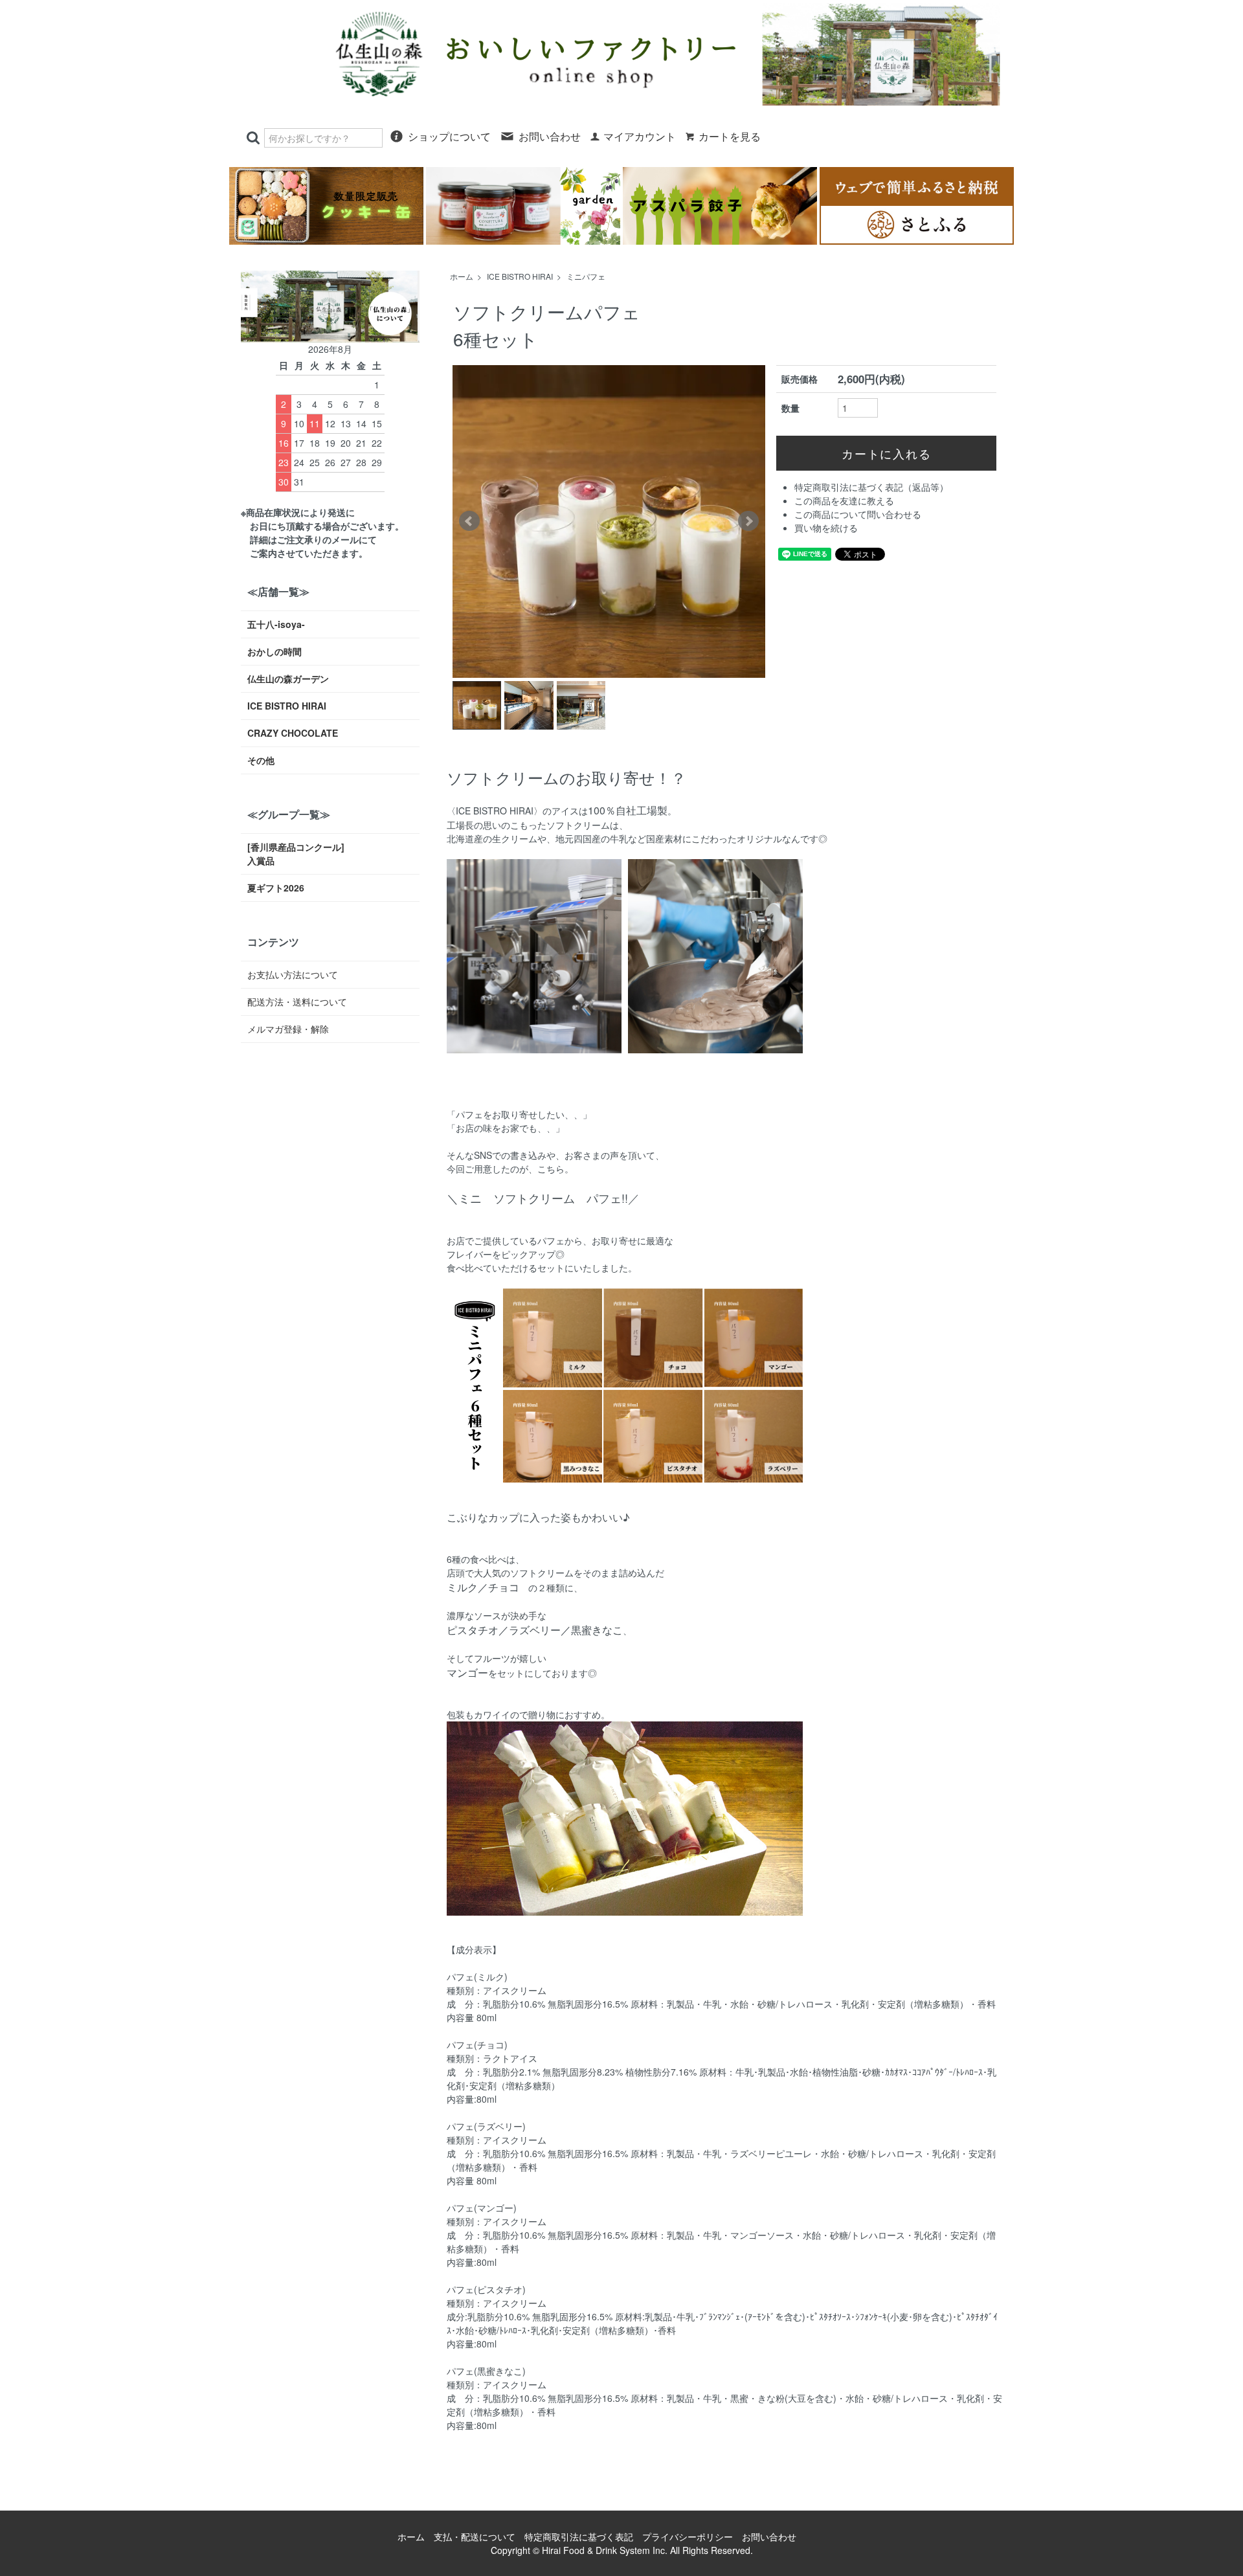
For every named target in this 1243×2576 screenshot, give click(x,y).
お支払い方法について (293, 974)
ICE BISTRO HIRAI (520, 276)
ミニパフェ (586, 276)
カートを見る (730, 137)
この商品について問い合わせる (858, 514)
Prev (469, 521)
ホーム (462, 276)
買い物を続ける (826, 528)
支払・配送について (475, 2537)
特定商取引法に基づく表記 (579, 2537)
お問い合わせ (550, 137)
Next (748, 521)
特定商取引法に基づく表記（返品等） (871, 487)
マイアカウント (640, 137)
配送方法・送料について (297, 1002)
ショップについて (449, 137)
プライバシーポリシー (688, 2537)
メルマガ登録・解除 (288, 1029)
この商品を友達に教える (844, 500)
